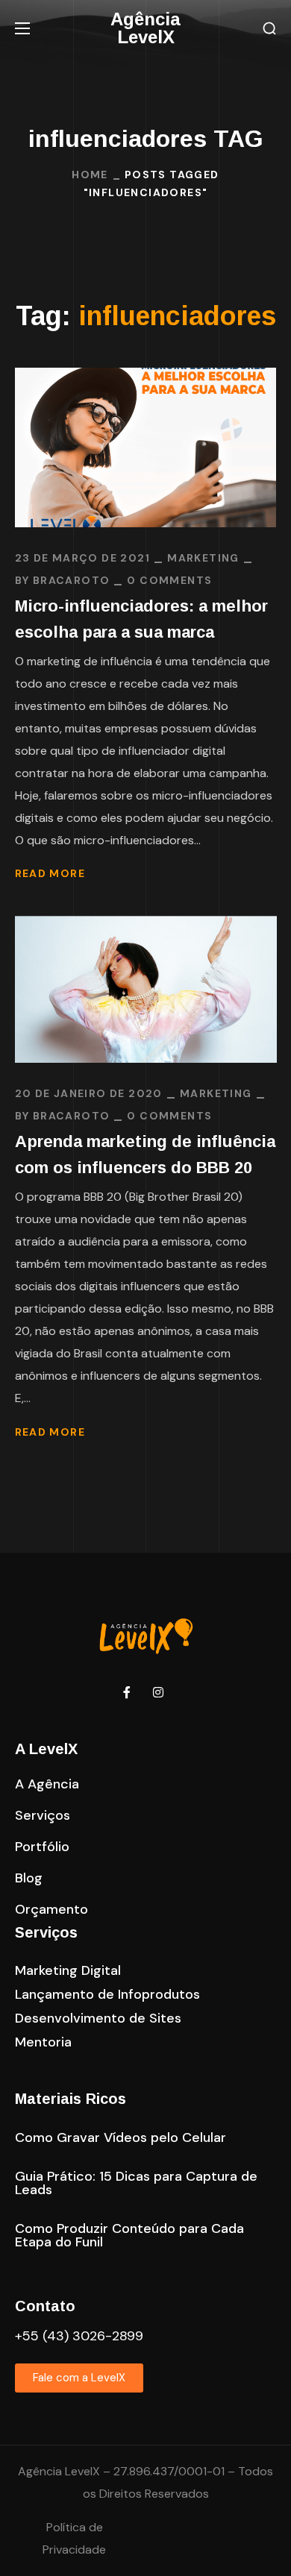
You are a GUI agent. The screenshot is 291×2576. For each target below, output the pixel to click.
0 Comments (169, 580)
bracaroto (72, 580)
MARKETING (203, 558)
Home (90, 175)
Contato (45, 2306)
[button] (269, 29)
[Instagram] (158, 1692)
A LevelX (46, 1749)
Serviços (46, 1932)
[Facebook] (127, 1692)
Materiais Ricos (71, 2099)
